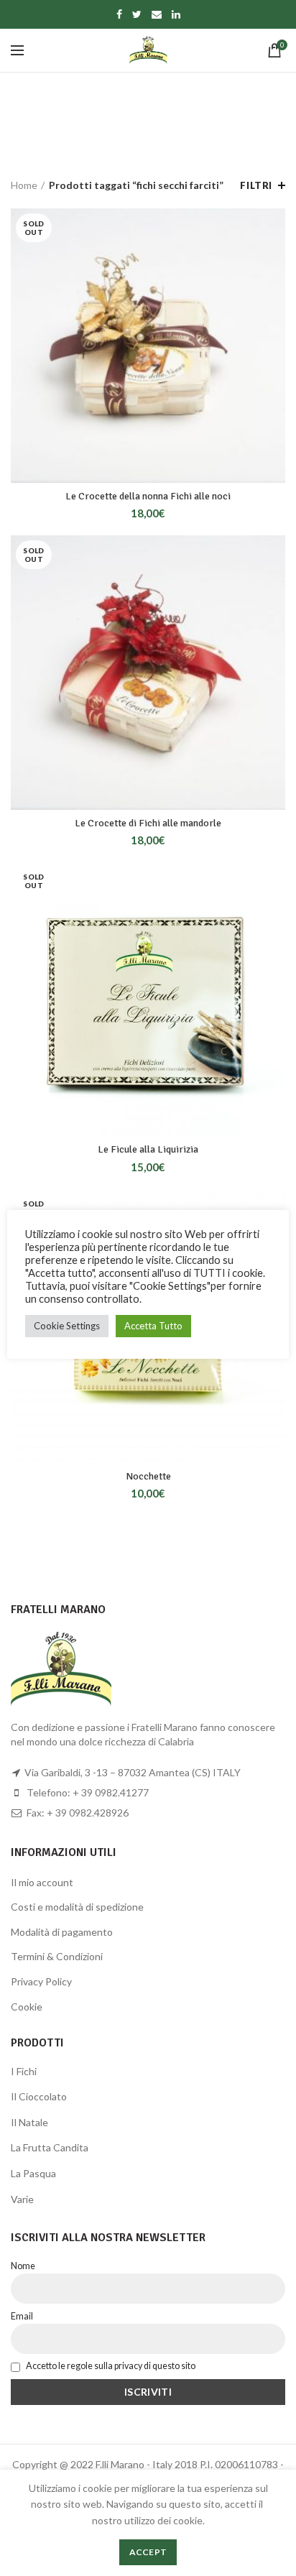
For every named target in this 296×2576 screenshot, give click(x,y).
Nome (23, 2266)
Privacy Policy (41, 1981)
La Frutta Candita (50, 2147)
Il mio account (42, 1882)
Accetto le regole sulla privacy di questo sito (110, 2366)
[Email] (157, 14)
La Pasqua (33, 2173)
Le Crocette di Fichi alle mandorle (148, 823)
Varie (22, 2199)
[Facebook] (119, 14)
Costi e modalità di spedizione (77, 1907)
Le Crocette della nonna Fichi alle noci (148, 496)
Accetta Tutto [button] (153, 1326)
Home (24, 185)
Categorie (140, 136)
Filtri (256, 185)
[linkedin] (176, 14)
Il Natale (29, 2122)
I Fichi (24, 2071)
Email (22, 2316)
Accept (148, 2552)
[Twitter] (137, 14)
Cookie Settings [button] (67, 1326)
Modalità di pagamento (62, 1932)
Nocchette (148, 1476)
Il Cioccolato (39, 2096)
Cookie (27, 2007)
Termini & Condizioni (57, 1956)
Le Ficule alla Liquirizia (148, 1149)
